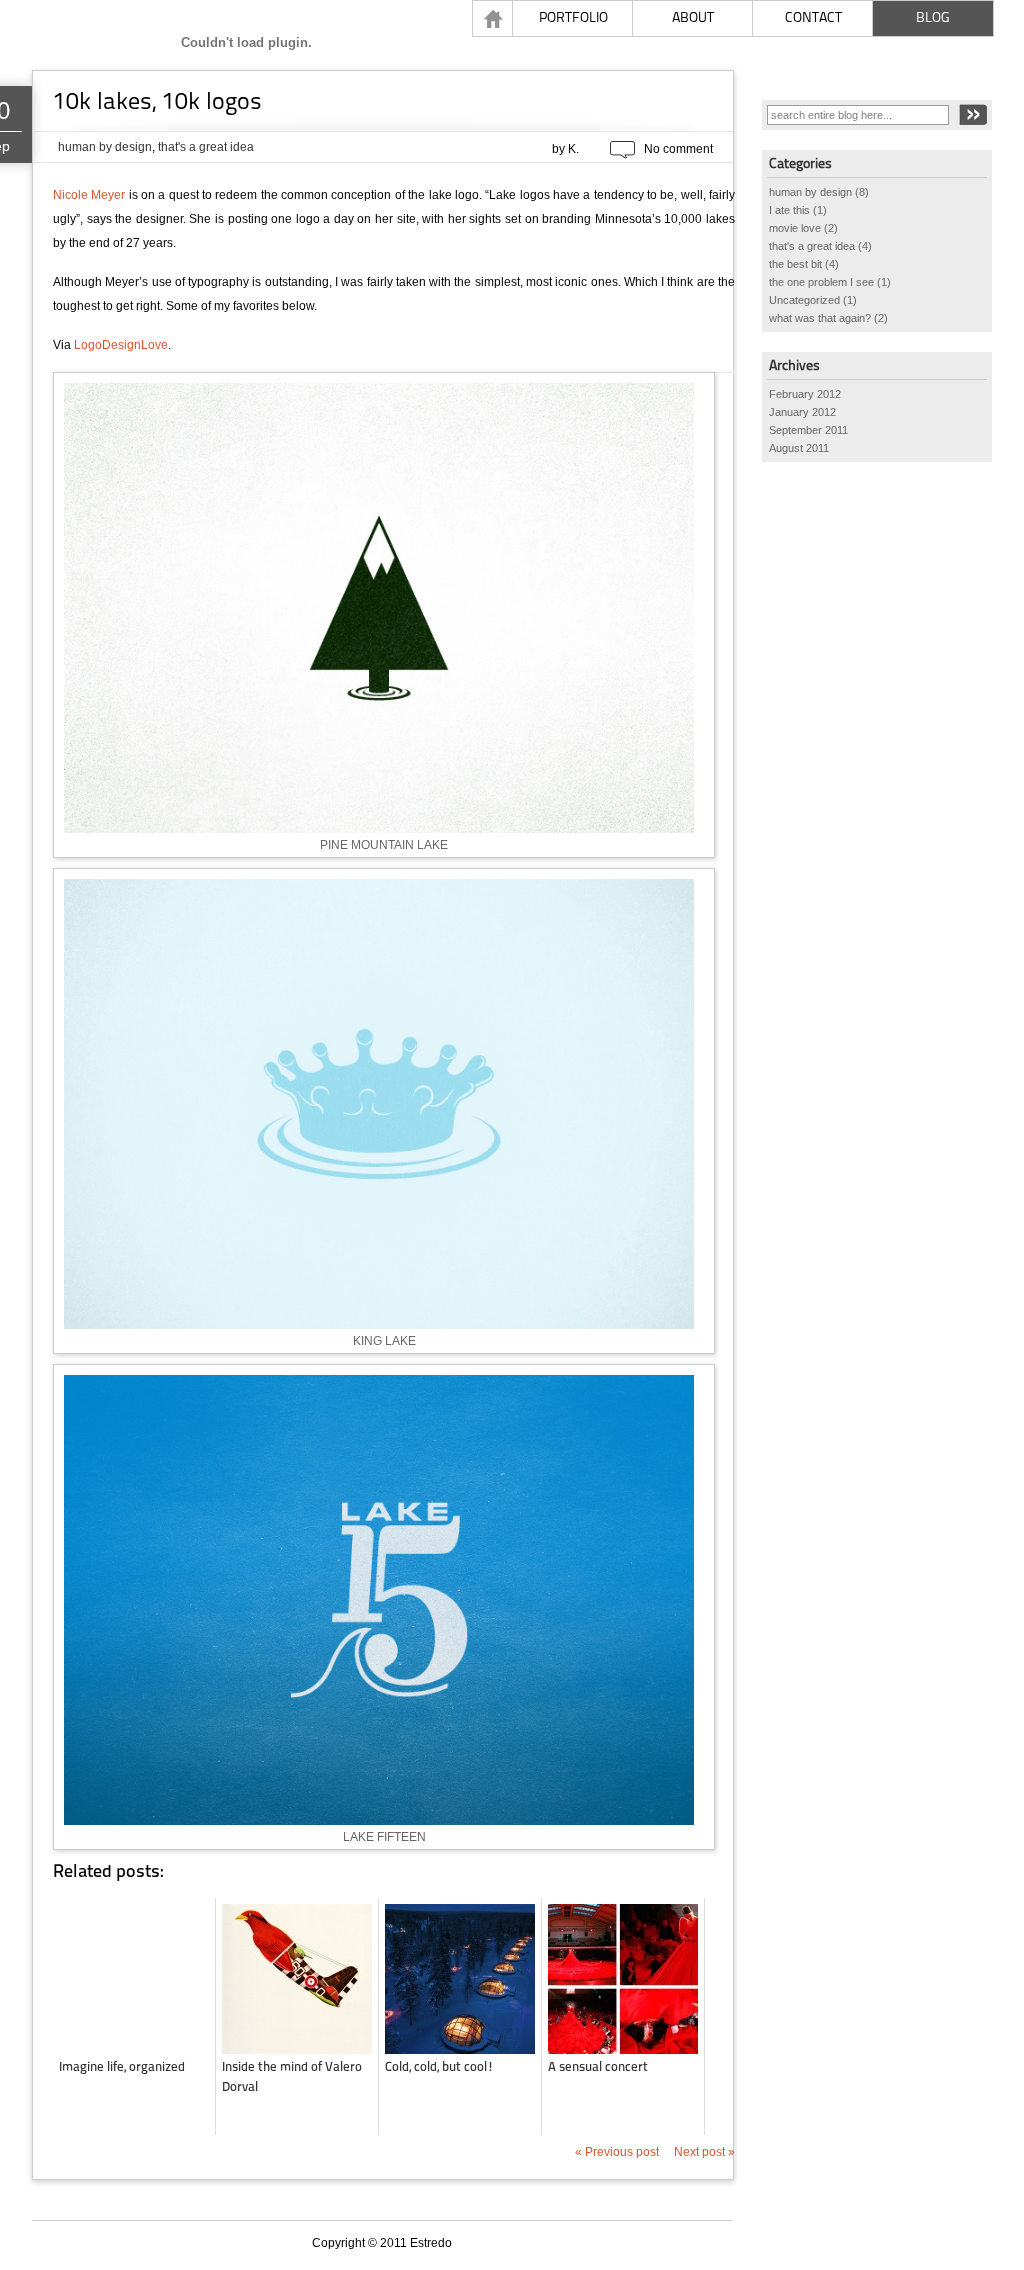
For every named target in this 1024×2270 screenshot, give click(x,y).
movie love (795, 228)
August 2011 (799, 448)
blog (933, 17)
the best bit (795, 264)
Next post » (704, 2152)
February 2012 (805, 394)
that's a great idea (206, 147)
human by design (105, 147)
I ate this (789, 210)
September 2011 (808, 430)
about (693, 17)
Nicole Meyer (89, 195)
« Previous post (618, 2152)
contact (813, 17)
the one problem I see (821, 282)
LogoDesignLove (121, 345)
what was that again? (820, 318)
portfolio (573, 17)
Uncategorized (804, 300)
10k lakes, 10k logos (157, 100)
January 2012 (802, 412)
